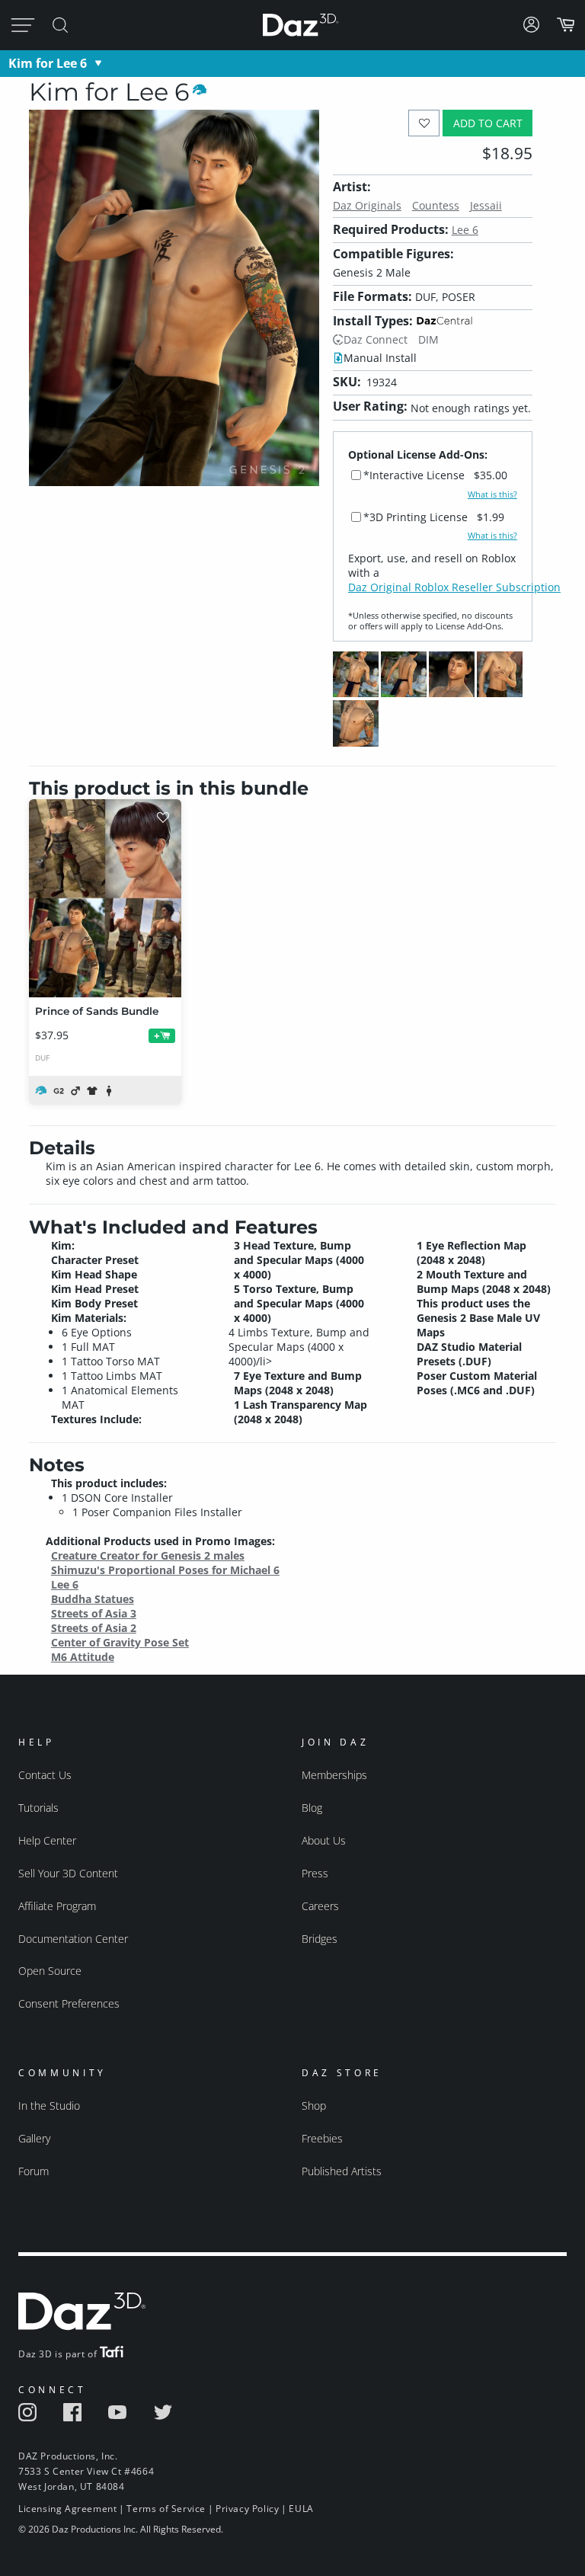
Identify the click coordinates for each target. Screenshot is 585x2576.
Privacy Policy (247, 2509)
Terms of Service (166, 2509)
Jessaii (486, 205)
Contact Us (45, 1775)
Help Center (47, 1840)
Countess (436, 205)
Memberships (334, 1775)
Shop (314, 2106)
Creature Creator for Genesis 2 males (148, 1555)
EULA (301, 2509)
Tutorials (38, 1808)
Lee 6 (465, 230)
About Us (324, 1840)
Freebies (322, 2138)
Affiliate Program (57, 1906)
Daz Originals (367, 205)
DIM (428, 339)
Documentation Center (73, 1939)
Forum (34, 2171)
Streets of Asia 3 (94, 1613)
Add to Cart (488, 123)
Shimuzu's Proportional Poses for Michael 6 (165, 1570)
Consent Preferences (69, 2003)
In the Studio (49, 2106)
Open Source (50, 1971)
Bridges (320, 1939)
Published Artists (342, 2171)
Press (315, 1873)
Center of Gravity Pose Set (120, 1642)
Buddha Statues (93, 1599)
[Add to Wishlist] (424, 123)
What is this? (492, 494)
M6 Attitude (83, 1657)
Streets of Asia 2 (94, 1628)
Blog (312, 1808)
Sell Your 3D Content (68, 1873)
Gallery (34, 2138)
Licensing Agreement (67, 2509)
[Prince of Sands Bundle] (105, 898)
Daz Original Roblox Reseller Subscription (454, 587)
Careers (320, 1906)
